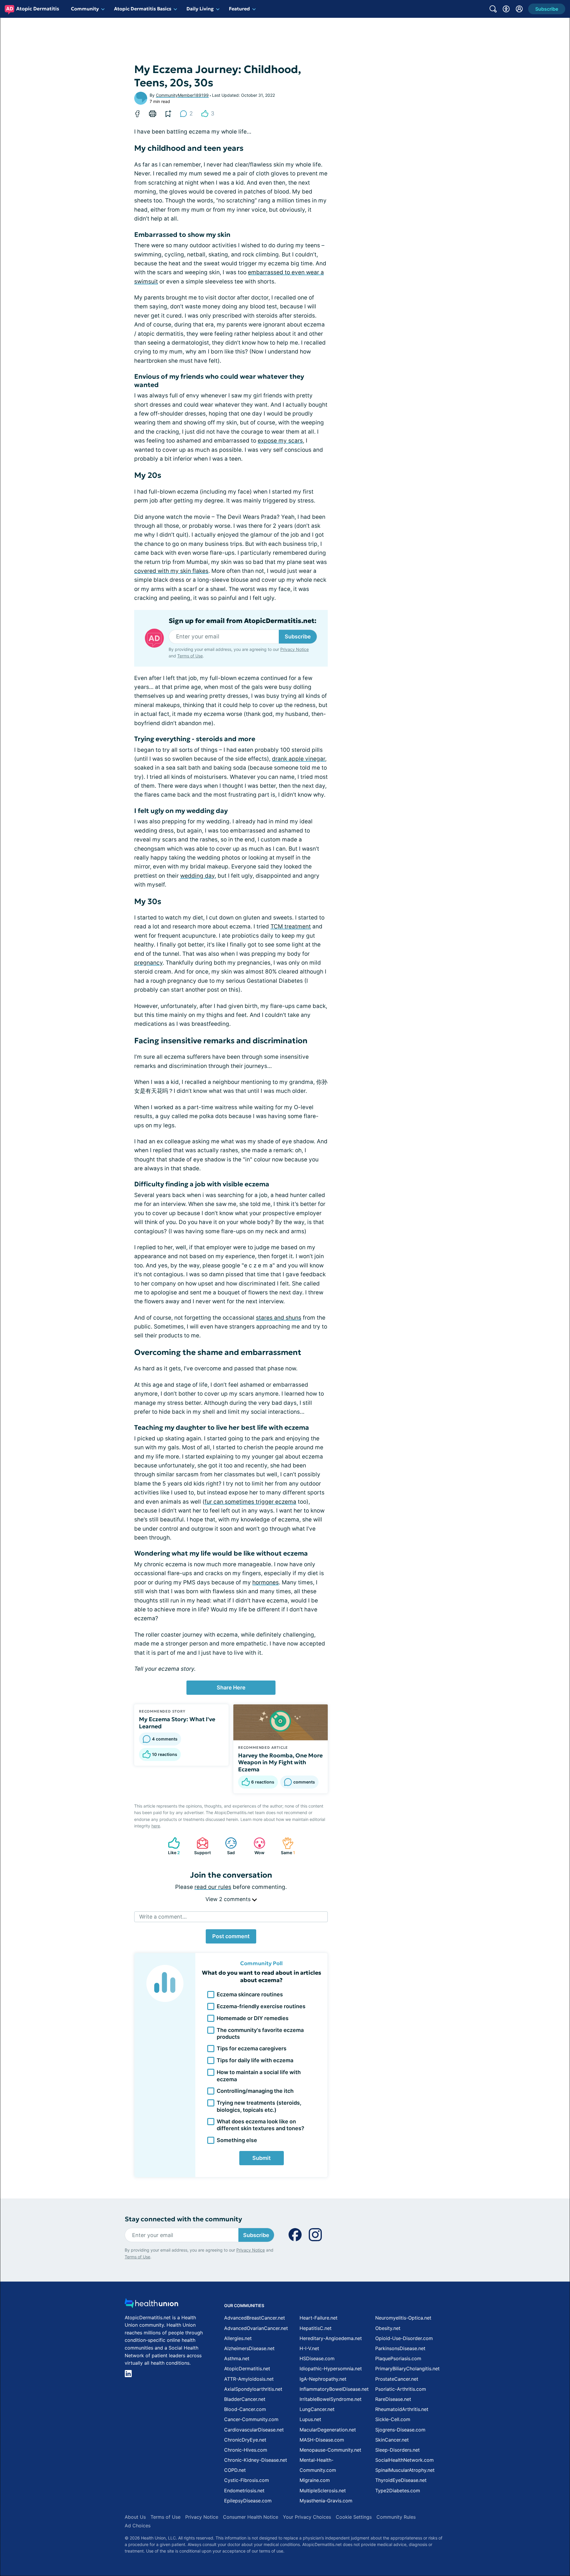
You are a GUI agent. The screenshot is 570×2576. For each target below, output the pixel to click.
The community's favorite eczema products (260, 2033)
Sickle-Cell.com (393, 2419)
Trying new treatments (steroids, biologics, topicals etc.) (259, 2106)
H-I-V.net (309, 2348)
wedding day (197, 876)
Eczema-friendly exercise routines (261, 2006)
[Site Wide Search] (493, 9)
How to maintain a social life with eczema (259, 2076)
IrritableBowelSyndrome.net (331, 2399)
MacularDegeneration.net (328, 2430)
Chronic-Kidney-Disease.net (256, 2460)
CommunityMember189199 (182, 95)
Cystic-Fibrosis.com (247, 2480)
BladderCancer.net (245, 2399)
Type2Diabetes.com (398, 2491)
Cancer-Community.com (251, 2419)
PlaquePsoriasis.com (398, 2358)
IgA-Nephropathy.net (323, 2379)
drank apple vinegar (299, 759)
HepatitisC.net (316, 2328)
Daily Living (200, 9)
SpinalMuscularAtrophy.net (405, 2470)
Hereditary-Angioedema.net (331, 2338)
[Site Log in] (519, 9)
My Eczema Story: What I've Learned (177, 1723)
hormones (266, 1582)
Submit (262, 2158)
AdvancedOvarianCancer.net (256, 2328)
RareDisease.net (393, 2399)
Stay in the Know (412, 2503)
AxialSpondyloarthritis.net (253, 2389)
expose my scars (280, 441)
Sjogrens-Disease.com (400, 2430)
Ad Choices (138, 2526)
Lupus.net (310, 2419)
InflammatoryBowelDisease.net (334, 2389)
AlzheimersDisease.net (249, 2348)
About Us (135, 2517)
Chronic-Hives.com (246, 2450)
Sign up (536, 2530)
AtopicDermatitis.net (247, 2369)
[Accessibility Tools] (506, 9)
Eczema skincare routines (250, 1994)
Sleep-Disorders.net (398, 2450)
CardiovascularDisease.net (254, 2430)
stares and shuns (279, 1318)
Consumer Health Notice (251, 2517)
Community (85, 9)
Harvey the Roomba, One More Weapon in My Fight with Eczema (280, 1762)
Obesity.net (388, 2328)
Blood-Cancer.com (245, 2409)
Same (286, 1846)
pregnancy (148, 963)
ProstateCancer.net (397, 2379)
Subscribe (298, 637)
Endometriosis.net (244, 2491)
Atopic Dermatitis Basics (143, 9)
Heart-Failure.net (319, 2318)
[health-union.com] (151, 2305)
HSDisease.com (317, 2358)
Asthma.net (237, 2358)
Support (201, 1846)
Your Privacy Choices (307, 2517)
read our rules (213, 1887)
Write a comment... (163, 1917)
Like (171, 1846)
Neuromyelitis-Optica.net (403, 2318)
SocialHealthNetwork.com (404, 2460)
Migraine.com (315, 2480)
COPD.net (235, 2470)
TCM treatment (291, 926)
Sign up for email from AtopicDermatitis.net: (243, 621)
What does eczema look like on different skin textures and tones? (261, 2125)
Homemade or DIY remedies (253, 2018)
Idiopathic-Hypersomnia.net (331, 2369)
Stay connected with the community (183, 2219)
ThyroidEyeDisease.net (401, 2480)
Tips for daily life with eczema (255, 2060)
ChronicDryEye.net (245, 2440)
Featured (239, 9)
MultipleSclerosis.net (323, 2491)
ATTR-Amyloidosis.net (249, 2379)
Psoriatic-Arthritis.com (401, 2389)
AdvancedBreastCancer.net (255, 2318)
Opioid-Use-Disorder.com (404, 2338)
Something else (237, 2140)
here (156, 1826)
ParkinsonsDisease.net (400, 2348)
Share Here (231, 1688)
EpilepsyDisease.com (248, 2501)
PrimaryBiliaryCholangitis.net (407, 2369)
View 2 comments (229, 1899)
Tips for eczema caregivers (252, 2048)
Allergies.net (238, 2338)
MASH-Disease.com (322, 2440)
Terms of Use (190, 656)
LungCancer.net (317, 2409)
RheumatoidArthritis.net (402, 2409)
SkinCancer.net (392, 2440)
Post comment (231, 1936)
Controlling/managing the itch (255, 2091)
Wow (256, 1846)
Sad (227, 1846)
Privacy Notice (511, 2547)
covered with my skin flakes (171, 571)
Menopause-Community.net (330, 2450)
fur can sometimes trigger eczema (250, 1502)
